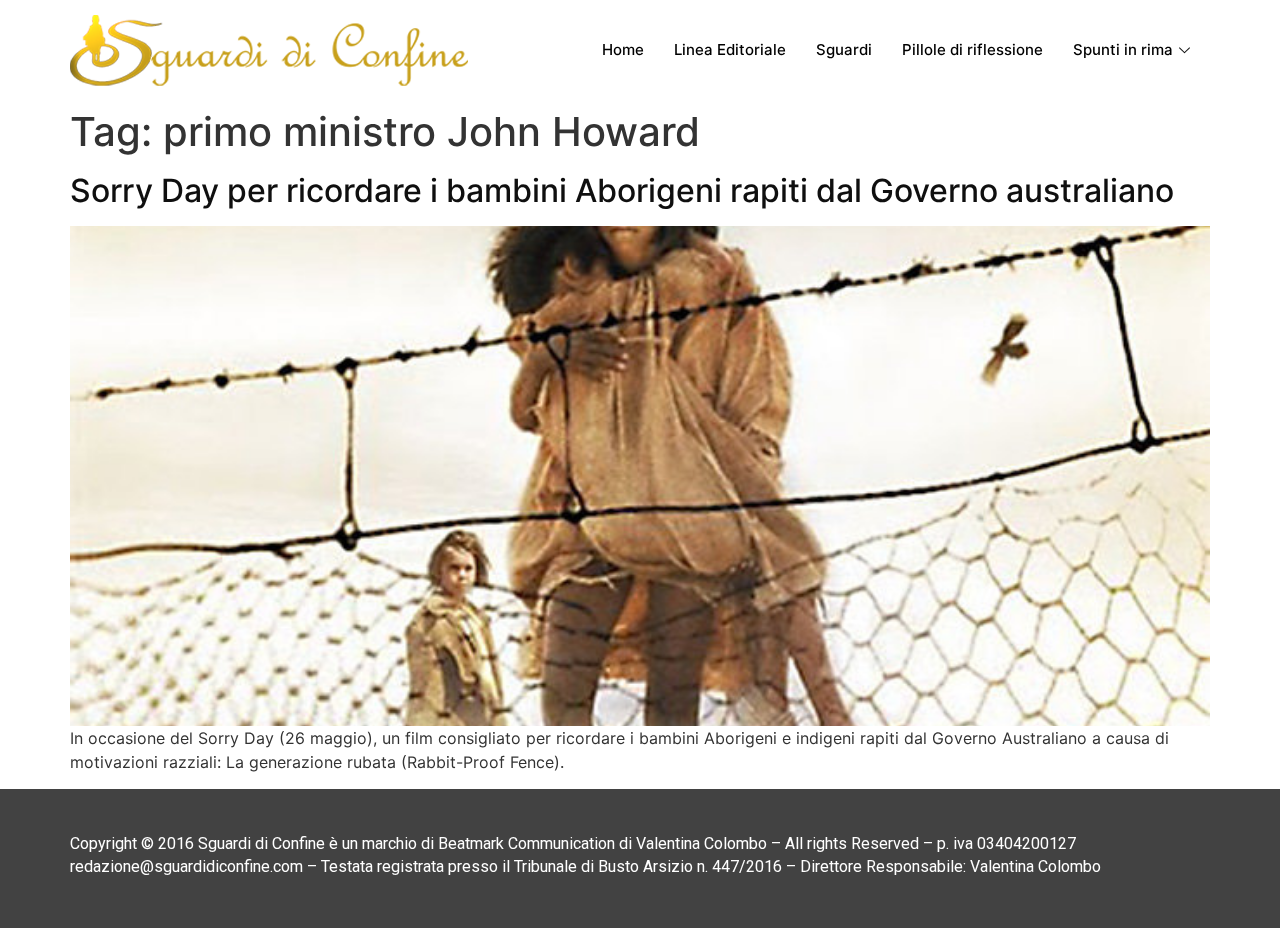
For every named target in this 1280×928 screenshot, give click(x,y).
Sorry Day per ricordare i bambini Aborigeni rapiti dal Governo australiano (622, 190)
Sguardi (844, 49)
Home (623, 49)
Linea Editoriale (730, 49)
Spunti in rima (1123, 49)
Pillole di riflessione (972, 49)
